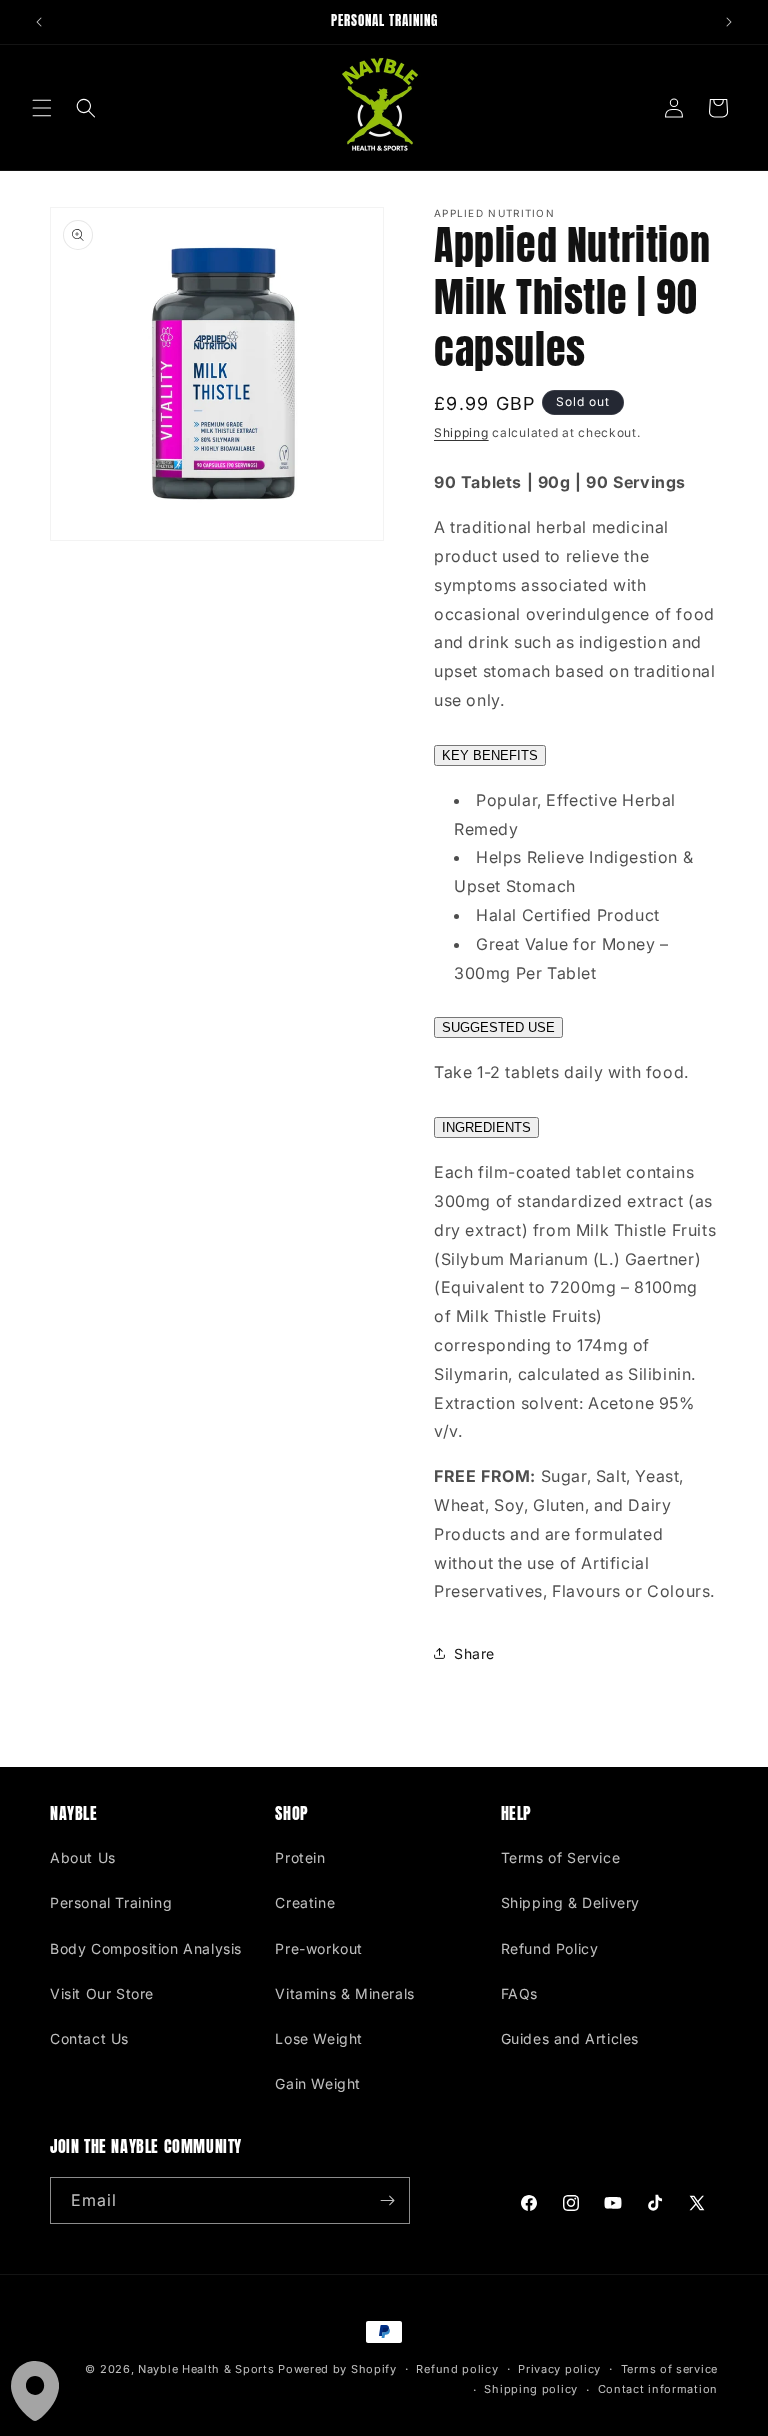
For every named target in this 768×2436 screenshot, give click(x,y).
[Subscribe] (387, 2200)
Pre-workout (319, 1948)
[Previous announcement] (39, 22)
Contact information (658, 2389)
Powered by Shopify (337, 2369)
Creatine (305, 1902)
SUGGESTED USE (498, 1027)
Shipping (461, 432)
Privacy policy (559, 2369)
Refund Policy (550, 1948)
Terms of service (669, 2369)
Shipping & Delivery (570, 1902)
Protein (300, 1857)
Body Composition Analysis (146, 1948)
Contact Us (89, 2038)
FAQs (519, 1993)
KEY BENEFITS (490, 755)
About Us (83, 1857)
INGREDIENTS (486, 1127)
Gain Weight (318, 2083)
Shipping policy (531, 2389)
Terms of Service (561, 1857)
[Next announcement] (729, 22)
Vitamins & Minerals (344, 1993)
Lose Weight (319, 2038)
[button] (42, 108)
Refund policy (457, 2369)
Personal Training (111, 1902)
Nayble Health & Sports (206, 2369)
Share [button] (474, 1653)
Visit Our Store (102, 1993)
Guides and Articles (570, 2038)
